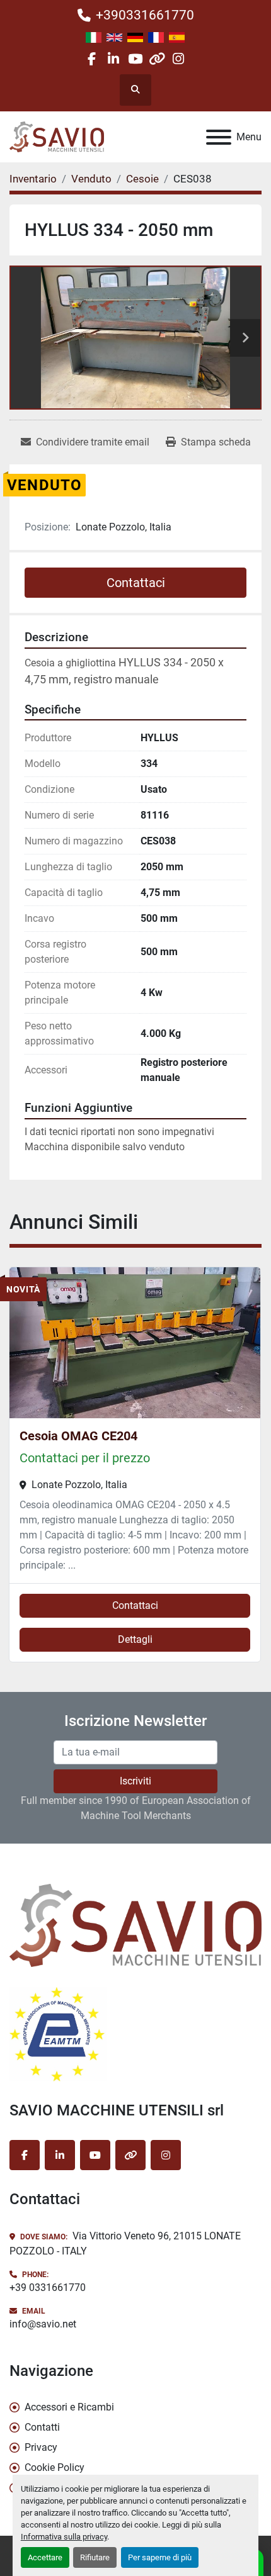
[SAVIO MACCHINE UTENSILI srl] (135, 1924)
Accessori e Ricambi (69, 2407)
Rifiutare (95, 2557)
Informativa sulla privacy (64, 2537)
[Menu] (219, 137)
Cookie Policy (55, 2467)
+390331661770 (145, 15)
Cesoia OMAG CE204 (78, 1436)
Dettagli (135, 1639)
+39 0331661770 (48, 2288)
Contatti (42, 2427)
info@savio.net (43, 2324)
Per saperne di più (160, 2557)
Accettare (45, 2557)
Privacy (41, 2447)
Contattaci (136, 583)
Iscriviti (135, 1781)
